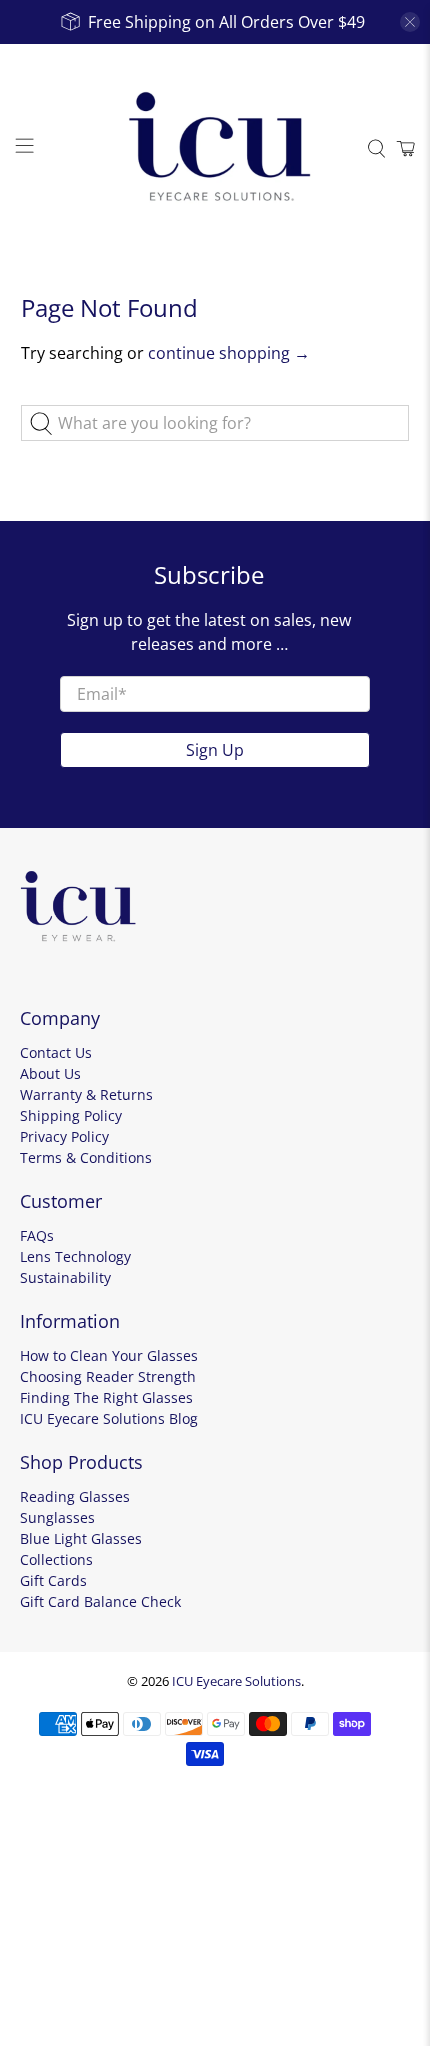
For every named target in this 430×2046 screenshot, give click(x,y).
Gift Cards (53, 1580)
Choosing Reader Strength (108, 1376)
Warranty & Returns (86, 1094)
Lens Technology (75, 1256)
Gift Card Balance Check (100, 1601)
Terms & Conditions (86, 1157)
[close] (410, 22)
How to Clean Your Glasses (109, 1355)
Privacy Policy (64, 1136)
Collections (56, 1559)
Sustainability (65, 1277)
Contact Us (56, 1052)
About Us (50, 1073)
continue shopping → (229, 353)
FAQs (37, 1235)
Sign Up (215, 750)
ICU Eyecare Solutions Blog (109, 1418)
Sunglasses (57, 1517)
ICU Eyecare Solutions (236, 1681)
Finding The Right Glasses (106, 1397)
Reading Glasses (75, 1496)
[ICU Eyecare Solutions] (215, 149)
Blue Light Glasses (81, 1538)
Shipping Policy (71, 1115)
